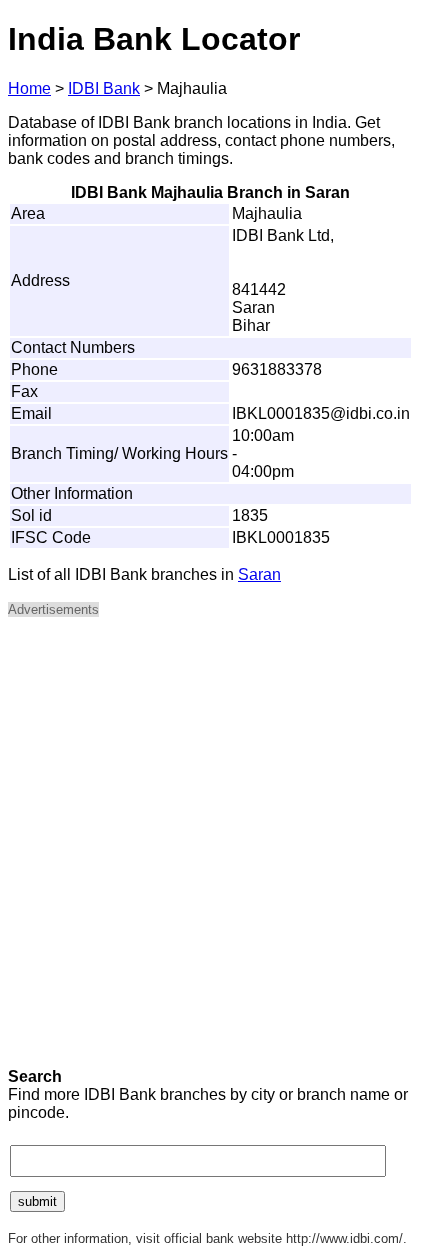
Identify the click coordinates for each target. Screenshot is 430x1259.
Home (29, 88)
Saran (259, 574)
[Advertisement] (215, 849)
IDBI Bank (104, 88)
